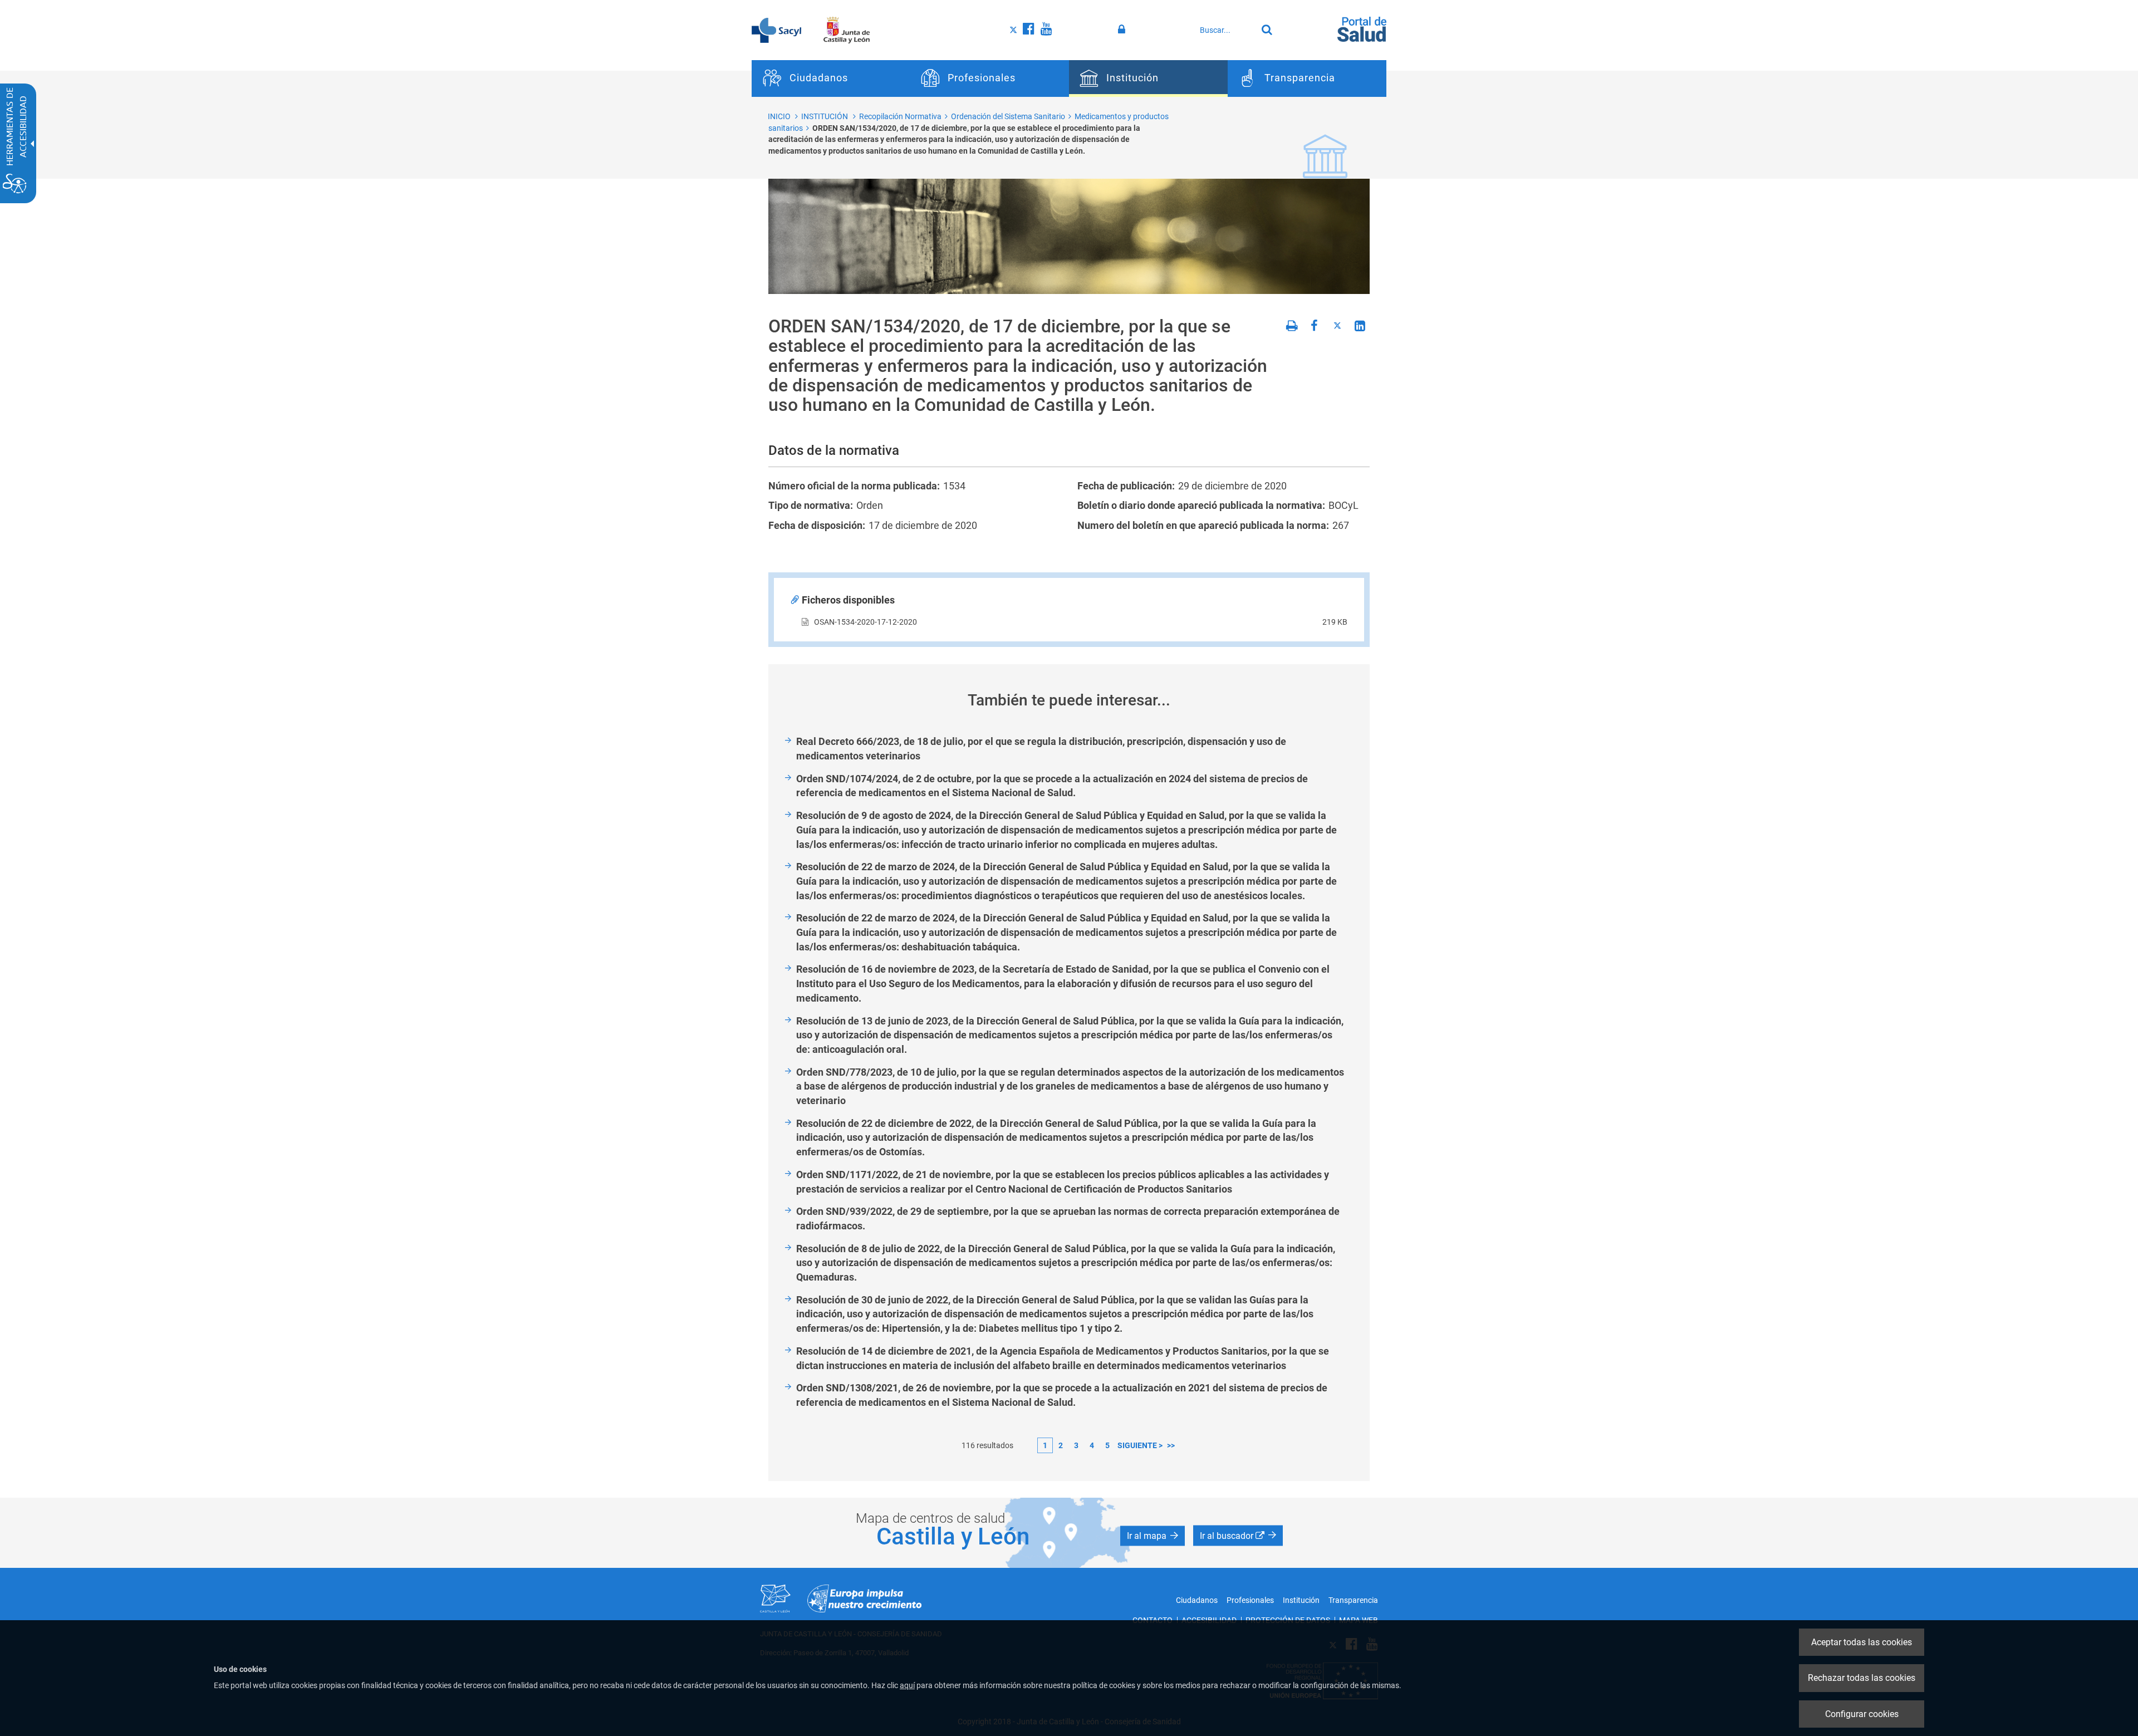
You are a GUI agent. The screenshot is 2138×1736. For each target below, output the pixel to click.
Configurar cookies (1862, 1714)
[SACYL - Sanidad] (776, 30)
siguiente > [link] (1140, 1445)
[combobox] (1225, 30)
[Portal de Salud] (1362, 28)
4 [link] (1092, 1445)
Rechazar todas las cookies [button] (1862, 1678)
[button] (1153, 1536)
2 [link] (1061, 1445)
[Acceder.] (1123, 30)
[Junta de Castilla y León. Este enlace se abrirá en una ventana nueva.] (847, 30)
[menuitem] (831, 79)
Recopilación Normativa (900, 116)
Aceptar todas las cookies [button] (1862, 1642)
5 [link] (1107, 1445)
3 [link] (1076, 1445)
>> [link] (1171, 1445)
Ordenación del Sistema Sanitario (1008, 116)
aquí (907, 1685)
